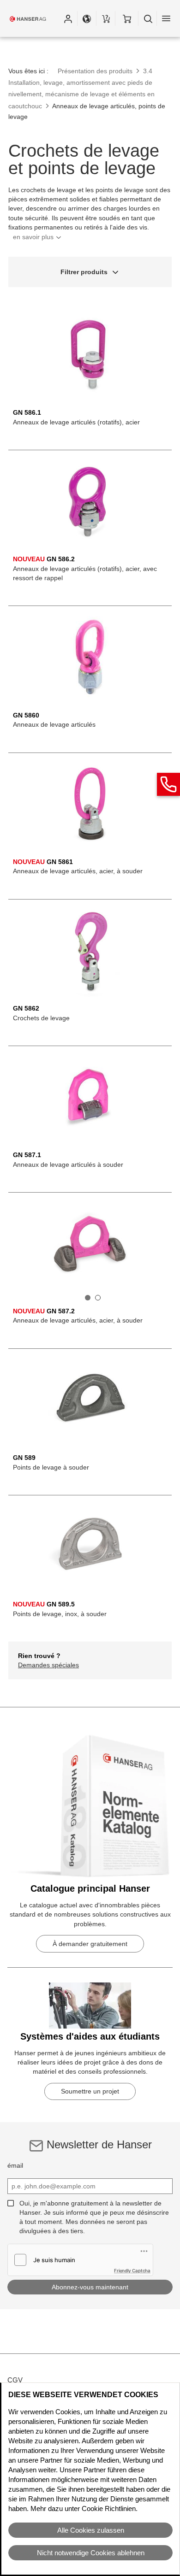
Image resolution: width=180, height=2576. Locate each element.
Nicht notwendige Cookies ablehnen (91, 2553)
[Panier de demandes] (106, 18)
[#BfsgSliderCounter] (88, 1298)
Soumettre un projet (90, 2091)
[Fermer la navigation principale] (166, 18)
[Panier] (127, 18)
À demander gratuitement (90, 1944)
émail (15, 2165)
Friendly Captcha (132, 2270)
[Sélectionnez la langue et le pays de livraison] (87, 18)
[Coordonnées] (168, 784)
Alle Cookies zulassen (91, 2530)
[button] (68, 18)
